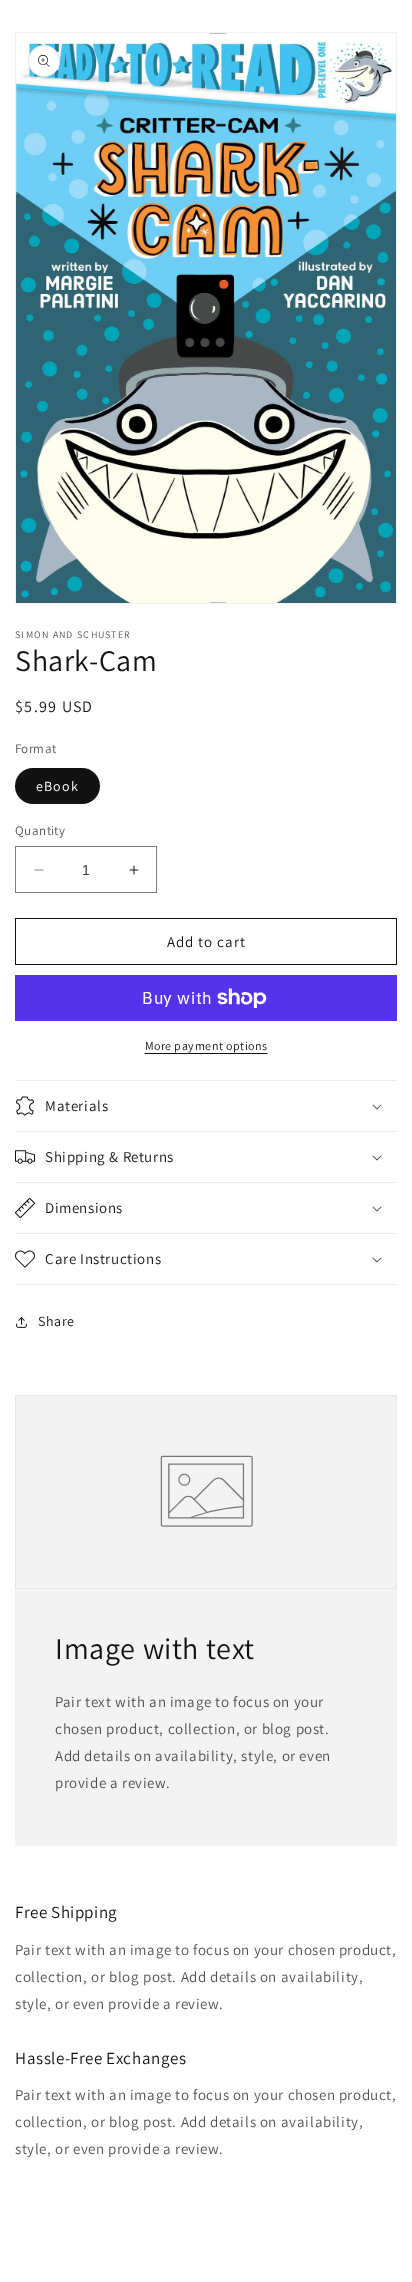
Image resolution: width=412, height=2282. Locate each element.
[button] (206, 1106)
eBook (57, 786)
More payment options (206, 1045)
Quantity (40, 830)
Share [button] (56, 1321)
